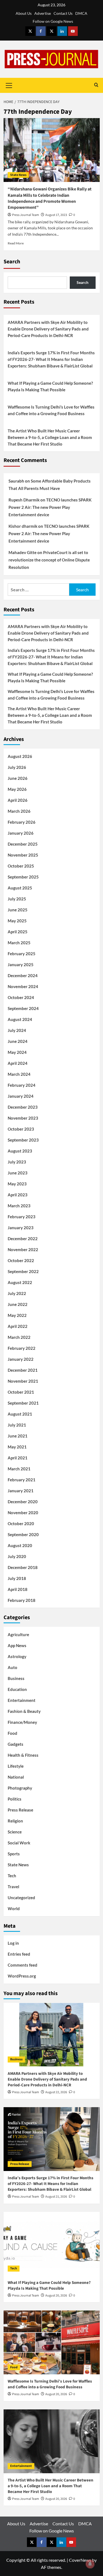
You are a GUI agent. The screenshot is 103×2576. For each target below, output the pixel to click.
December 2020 (23, 1502)
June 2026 (18, 778)
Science (15, 1832)
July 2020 (17, 1556)
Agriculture (18, 1634)
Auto (12, 1667)
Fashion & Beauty (24, 1711)
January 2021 (21, 1491)
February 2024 (22, 1085)
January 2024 (21, 1096)
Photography (20, 1788)
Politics (15, 1799)
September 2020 (23, 1534)
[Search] (96, 85)
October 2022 (21, 1260)
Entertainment (22, 1700)
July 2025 (17, 899)
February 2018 (22, 1600)
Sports (14, 1854)
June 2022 (18, 1304)
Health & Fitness (23, 1755)
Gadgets (16, 1744)
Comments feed (23, 1965)
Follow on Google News (53, 21)
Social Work (19, 1843)
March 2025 (19, 943)
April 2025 (18, 932)
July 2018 (17, 1578)
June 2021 (18, 1436)
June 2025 (18, 910)
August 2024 (20, 1019)
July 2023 (17, 1162)
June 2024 (18, 1041)
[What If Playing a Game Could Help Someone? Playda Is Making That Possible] (52, 2244)
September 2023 (23, 1140)
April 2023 (18, 1195)
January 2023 (21, 1228)
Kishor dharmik (23, 526)
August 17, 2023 (56, 215)
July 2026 (17, 767)
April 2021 (18, 1458)
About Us (24, 13)
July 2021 (17, 1425)
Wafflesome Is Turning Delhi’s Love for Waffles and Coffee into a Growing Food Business (51, 410)
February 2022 (22, 1348)
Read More (16, 243)
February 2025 (22, 954)
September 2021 (23, 1403)
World (14, 1909)
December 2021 (23, 1370)
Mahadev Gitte (23, 552)
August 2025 (20, 888)
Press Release (20, 1810)
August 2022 (20, 1282)
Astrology (17, 1656)
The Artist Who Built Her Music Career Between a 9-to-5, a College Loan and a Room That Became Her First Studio (50, 437)
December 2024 (23, 975)
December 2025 (23, 844)
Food (12, 1733)
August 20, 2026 (56, 2296)
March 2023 (19, 1206)
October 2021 (21, 1392)
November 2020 (23, 1513)
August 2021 (20, 1414)
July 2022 (17, 1293)
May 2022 (17, 1315)
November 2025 (23, 855)
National (16, 1777)
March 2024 (19, 1074)
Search (12, 262)
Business (16, 1678)
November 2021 (23, 1381)
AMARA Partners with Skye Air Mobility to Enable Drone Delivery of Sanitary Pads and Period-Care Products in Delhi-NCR (48, 329)
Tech (12, 1876)
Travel (13, 1887)
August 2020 (20, 1545)
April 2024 (18, 1063)
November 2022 (23, 1250)
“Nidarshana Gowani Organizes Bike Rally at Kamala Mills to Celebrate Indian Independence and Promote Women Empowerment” (50, 198)
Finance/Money (22, 1722)
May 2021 (17, 1447)
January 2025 (21, 965)
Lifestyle (16, 1766)
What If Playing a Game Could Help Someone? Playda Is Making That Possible (50, 386)
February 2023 (22, 1217)
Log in (13, 1943)
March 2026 (19, 811)
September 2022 (23, 1271)
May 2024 (17, 1052)
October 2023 (21, 1129)
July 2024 (17, 1030)
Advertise (43, 13)
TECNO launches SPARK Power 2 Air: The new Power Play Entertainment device (50, 507)
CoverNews (80, 2560)
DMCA (81, 13)
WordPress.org (22, 1976)
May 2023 (17, 1184)
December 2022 (23, 1239)
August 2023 (20, 1151)
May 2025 (17, 921)
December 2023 (23, 1107)
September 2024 (23, 1008)
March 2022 (19, 1337)
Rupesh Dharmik (24, 500)
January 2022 (21, 1359)
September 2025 (23, 877)
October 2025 (21, 866)
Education (17, 1689)
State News (18, 175)
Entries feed (19, 1954)
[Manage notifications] (90, 2564)
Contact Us (63, 13)
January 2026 (21, 833)
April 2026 (18, 800)
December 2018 (23, 1567)
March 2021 (19, 1469)
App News (17, 1645)
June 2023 (18, 1173)
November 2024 (23, 986)
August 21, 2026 (56, 2197)
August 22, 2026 (56, 2092)
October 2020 (21, 1524)
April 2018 (18, 1589)
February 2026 (22, 822)
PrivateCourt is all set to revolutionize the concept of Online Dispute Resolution (49, 560)
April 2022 (18, 1326)
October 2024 (21, 997)
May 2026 (17, 789)
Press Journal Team (26, 215)
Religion (15, 1821)
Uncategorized (21, 1898)
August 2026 (20, 756)
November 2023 (23, 1118)
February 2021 (22, 1480)
